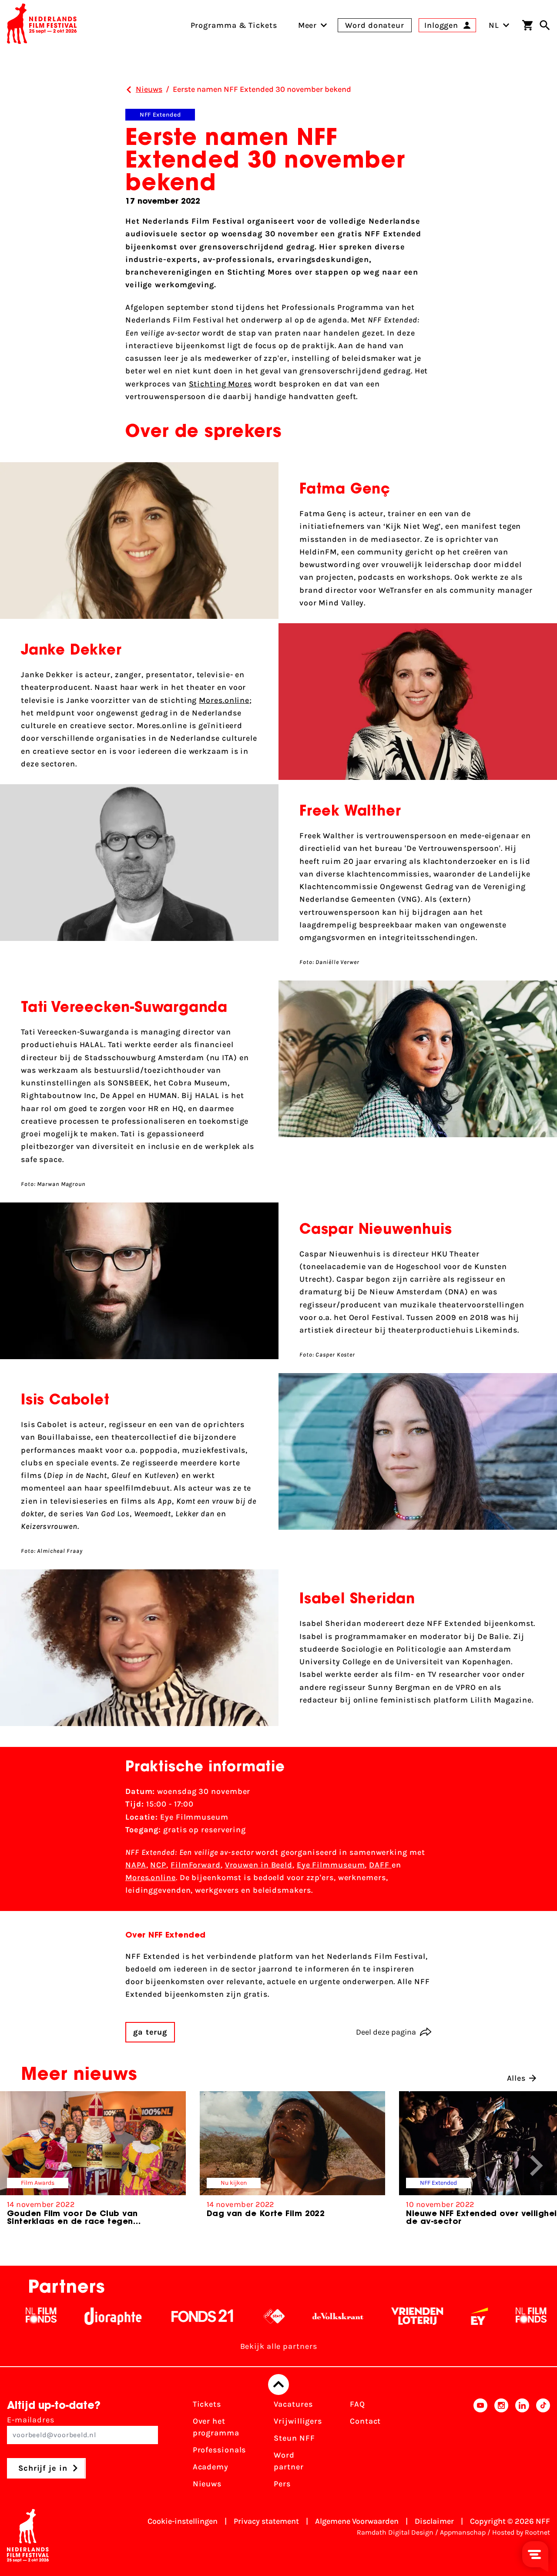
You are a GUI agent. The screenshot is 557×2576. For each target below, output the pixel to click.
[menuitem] (308, 25)
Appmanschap (463, 2532)
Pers (282, 2484)
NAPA (136, 1865)
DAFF (380, 1865)
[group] (93, 2162)
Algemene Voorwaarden (357, 2521)
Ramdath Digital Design (395, 2532)
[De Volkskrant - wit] (283, 2316)
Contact (365, 2421)
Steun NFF (294, 2438)
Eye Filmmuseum (331, 1865)
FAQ (357, 2404)
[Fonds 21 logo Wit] (147, 2316)
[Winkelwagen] (527, 25)
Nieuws (207, 2484)
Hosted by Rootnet (521, 2532)
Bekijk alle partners (279, 2346)
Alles (517, 2078)
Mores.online (224, 700)
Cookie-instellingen (183, 2521)
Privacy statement (266, 2521)
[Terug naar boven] (278, 2385)
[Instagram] (501, 2447)
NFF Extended (160, 115)
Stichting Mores (221, 384)
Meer (308, 25)
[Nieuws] (129, 90)
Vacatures (293, 2404)
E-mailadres (31, 2420)
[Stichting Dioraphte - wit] (58, 2316)
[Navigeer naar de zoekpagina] (545, 25)
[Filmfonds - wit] (476, 2316)
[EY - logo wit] (424, 2316)
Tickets (207, 2404)
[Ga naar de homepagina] (42, 25)
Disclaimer (434, 2521)
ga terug (150, 2032)
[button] (537, 2166)
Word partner (289, 2461)
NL (494, 25)
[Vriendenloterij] (362, 2316)
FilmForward (196, 1865)
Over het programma (216, 2427)
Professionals (220, 2450)
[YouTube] (480, 2447)
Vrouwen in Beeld (259, 1865)
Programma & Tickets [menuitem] (234, 25)
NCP (158, 1865)
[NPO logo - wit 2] (219, 2316)
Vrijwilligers (298, 2421)
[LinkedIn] (522, 2447)
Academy (211, 2467)
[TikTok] (543, 2447)
